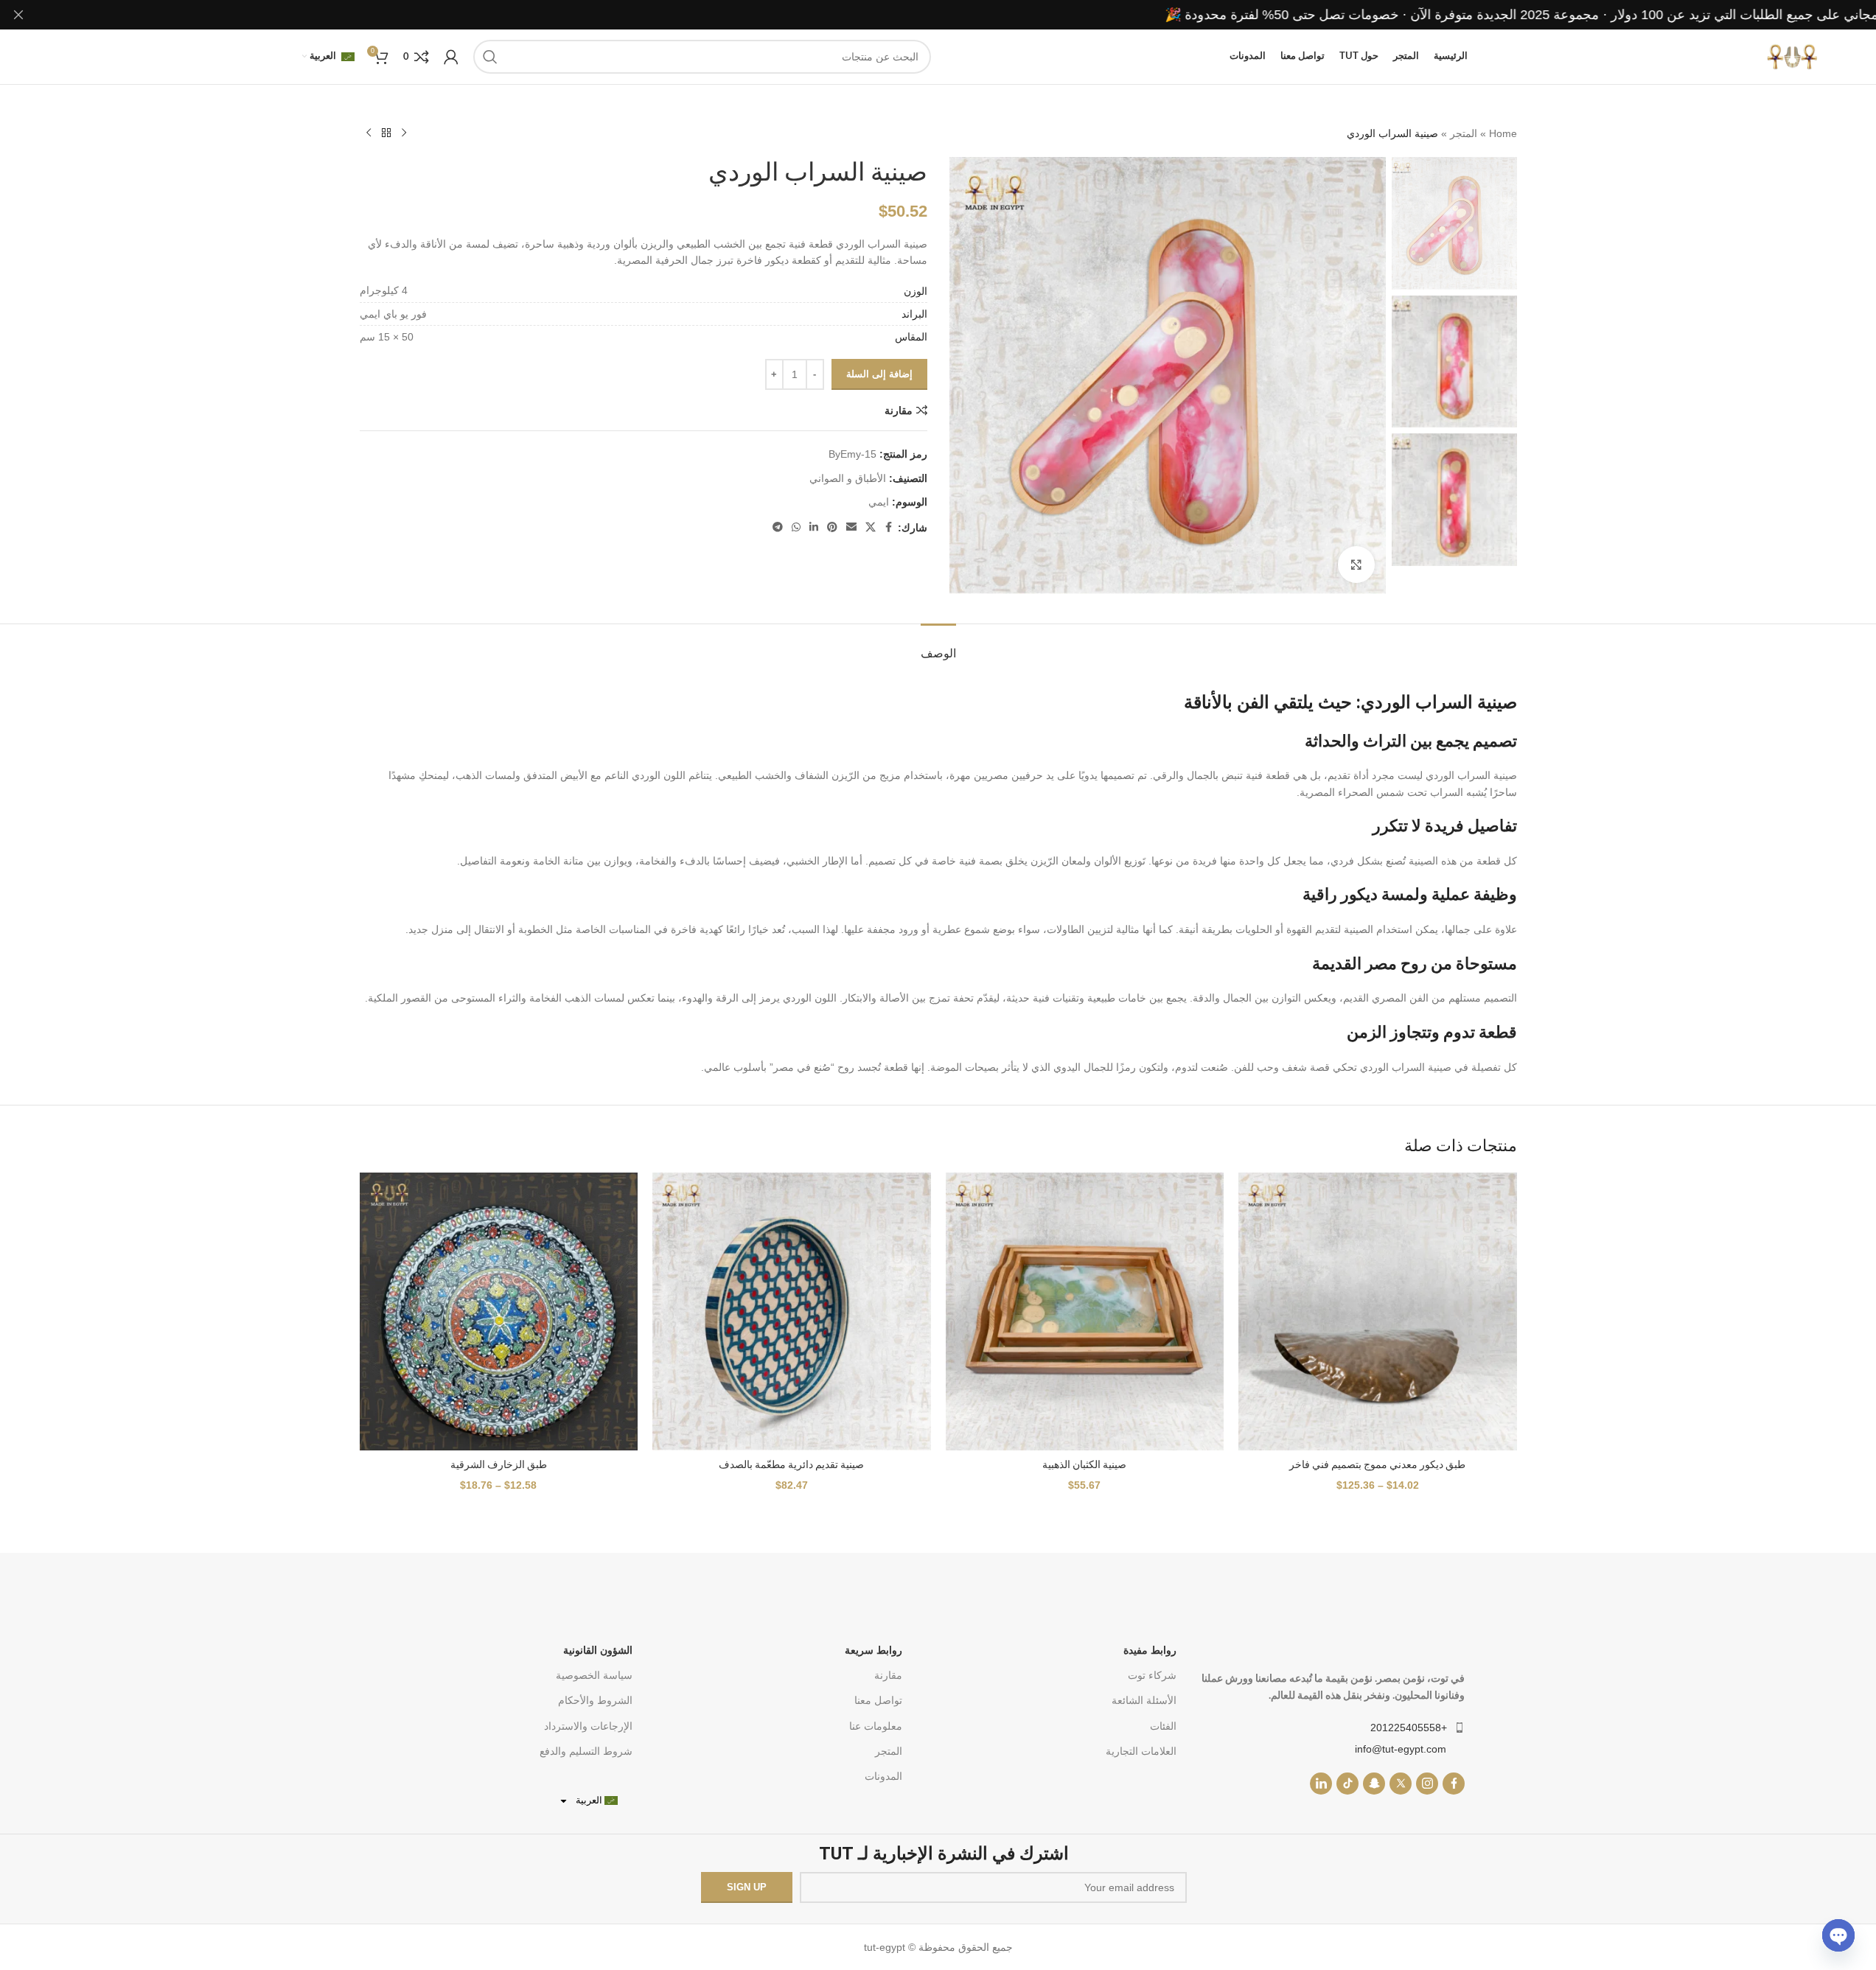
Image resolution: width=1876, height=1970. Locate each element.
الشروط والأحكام (595, 1700)
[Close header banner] (18, 15)
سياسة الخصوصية (594, 1675)
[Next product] (369, 133)
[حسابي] (451, 57)
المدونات (883, 1776)
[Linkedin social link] (814, 527)
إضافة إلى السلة (879, 374)
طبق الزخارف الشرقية (499, 1464)
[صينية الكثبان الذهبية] (1085, 1312)
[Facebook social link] (889, 527)
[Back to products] (386, 133)
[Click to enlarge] (1356, 565)
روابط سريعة (873, 1650)
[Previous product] (404, 133)
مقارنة (888, 1675)
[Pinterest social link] (832, 527)
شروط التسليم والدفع (586, 1751)
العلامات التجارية (1141, 1751)
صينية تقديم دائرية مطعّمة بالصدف (791, 1464)
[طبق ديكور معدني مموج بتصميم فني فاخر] (1378, 1312)
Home (1503, 133)
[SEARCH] (490, 57)
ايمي (879, 502)
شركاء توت (1152, 1675)
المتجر (1464, 133)
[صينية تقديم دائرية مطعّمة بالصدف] (792, 1312)
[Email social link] (851, 527)
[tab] (938, 646)
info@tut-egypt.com (1401, 1749)
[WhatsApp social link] (796, 527)
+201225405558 (1409, 1728)
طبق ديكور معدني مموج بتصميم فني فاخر (1377, 1464)
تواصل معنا (878, 1700)
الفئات (1163, 1726)
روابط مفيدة (1150, 1650)
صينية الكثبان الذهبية (1084, 1464)
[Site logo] (1792, 56)
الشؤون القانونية (598, 1650)
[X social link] (871, 527)
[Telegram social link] (778, 527)
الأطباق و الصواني (848, 478)
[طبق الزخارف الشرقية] (499, 1312)
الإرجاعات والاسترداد (588, 1726)
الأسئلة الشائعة (1144, 1700)
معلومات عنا (875, 1726)
